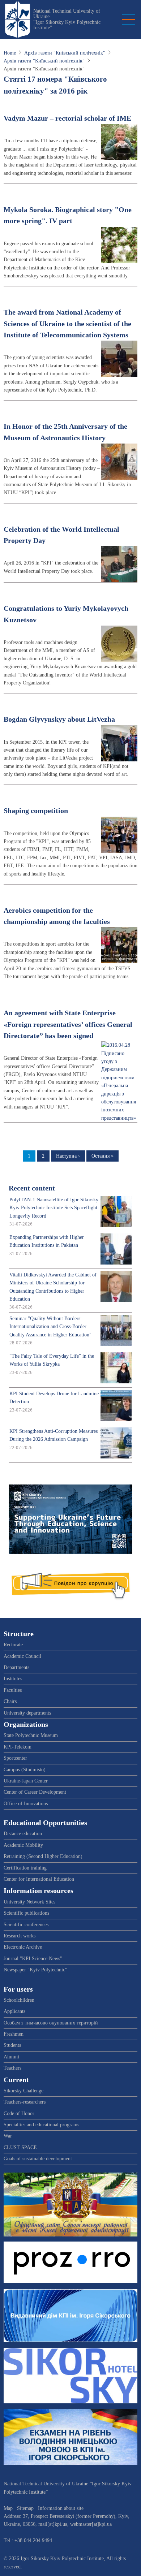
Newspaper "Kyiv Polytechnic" (35, 1970)
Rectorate (13, 1645)
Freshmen (14, 2034)
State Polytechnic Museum (31, 1735)
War (8, 2136)
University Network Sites (29, 1902)
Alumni (11, 2057)
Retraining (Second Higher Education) (43, 1856)
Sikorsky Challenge (23, 2091)
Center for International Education (39, 1879)
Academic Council (22, 1656)
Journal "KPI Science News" (33, 1959)
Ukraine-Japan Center (26, 1781)
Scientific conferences (26, 1925)
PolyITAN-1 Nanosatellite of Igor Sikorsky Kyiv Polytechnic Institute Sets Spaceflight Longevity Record (54, 1208)
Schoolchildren (19, 2000)
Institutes (13, 1679)
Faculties (13, 1690)
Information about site (61, 2508)
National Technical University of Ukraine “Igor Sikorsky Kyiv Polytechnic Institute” (67, 19)
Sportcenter (15, 1758)
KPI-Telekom (18, 1747)
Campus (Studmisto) (25, 1770)
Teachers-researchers (25, 2102)
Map (8, 2508)
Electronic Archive (23, 1947)
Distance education (23, 1834)
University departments (27, 1713)
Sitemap (25, 2508)
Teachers (12, 2068)
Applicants (14, 2011)
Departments (16, 1667)
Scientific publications (26, 1913)
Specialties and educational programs (41, 2125)
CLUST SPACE (20, 2147)
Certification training (25, 1868)
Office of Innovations (26, 1804)
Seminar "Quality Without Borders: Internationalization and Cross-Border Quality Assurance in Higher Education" (50, 1327)
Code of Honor (19, 2113)
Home (10, 53)
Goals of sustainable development (38, 2159)
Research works (20, 1936)
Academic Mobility (23, 1845)
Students (12, 2045)
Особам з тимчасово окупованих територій (51, 2023)
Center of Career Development (35, 1792)
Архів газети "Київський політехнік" (65, 53)
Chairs (10, 1701)
